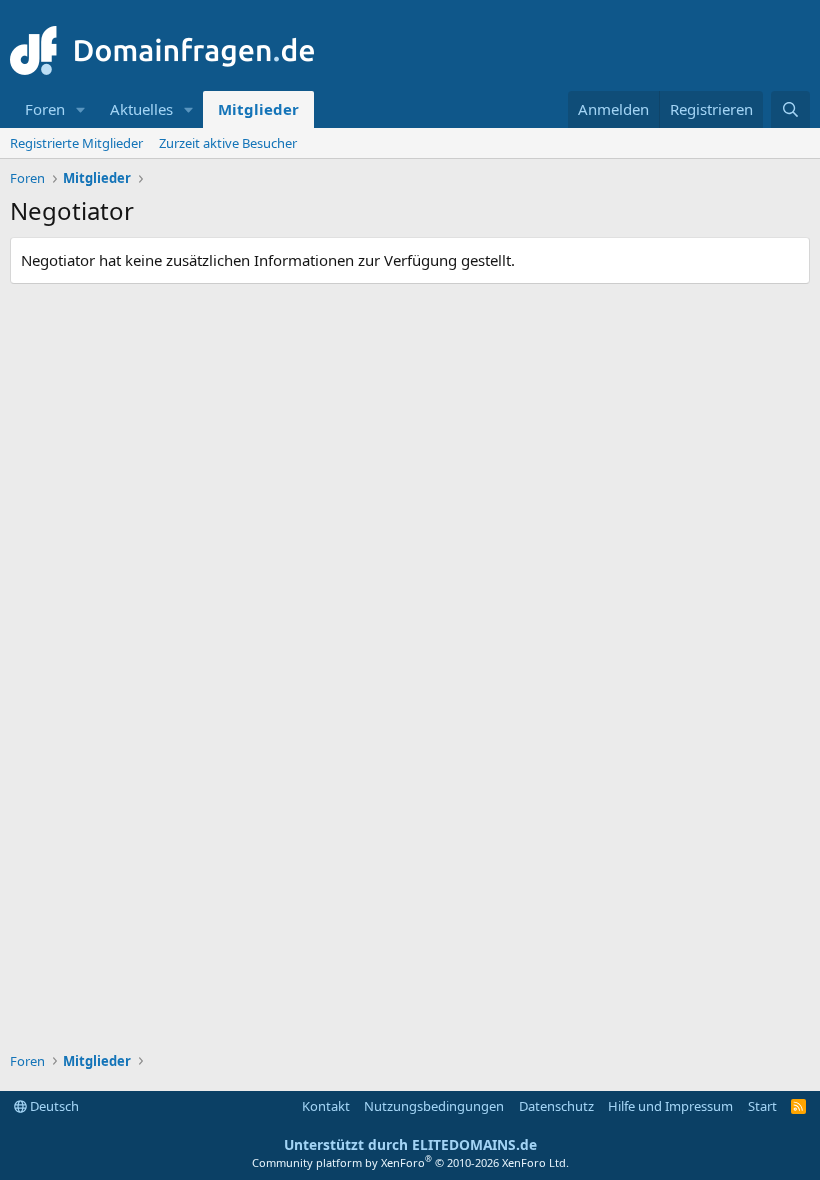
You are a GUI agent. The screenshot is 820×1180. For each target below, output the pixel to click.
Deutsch (53, 1106)
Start (762, 1106)
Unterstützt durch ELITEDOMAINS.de (410, 1144)
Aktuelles (141, 109)
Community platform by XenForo (410, 1162)
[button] (81, 109)
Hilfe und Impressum (670, 1106)
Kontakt (326, 1106)
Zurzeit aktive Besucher (228, 143)
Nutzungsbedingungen (434, 1106)
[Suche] (790, 109)
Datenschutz (556, 1106)
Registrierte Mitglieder (76, 143)
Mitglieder (258, 109)
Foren (45, 109)
